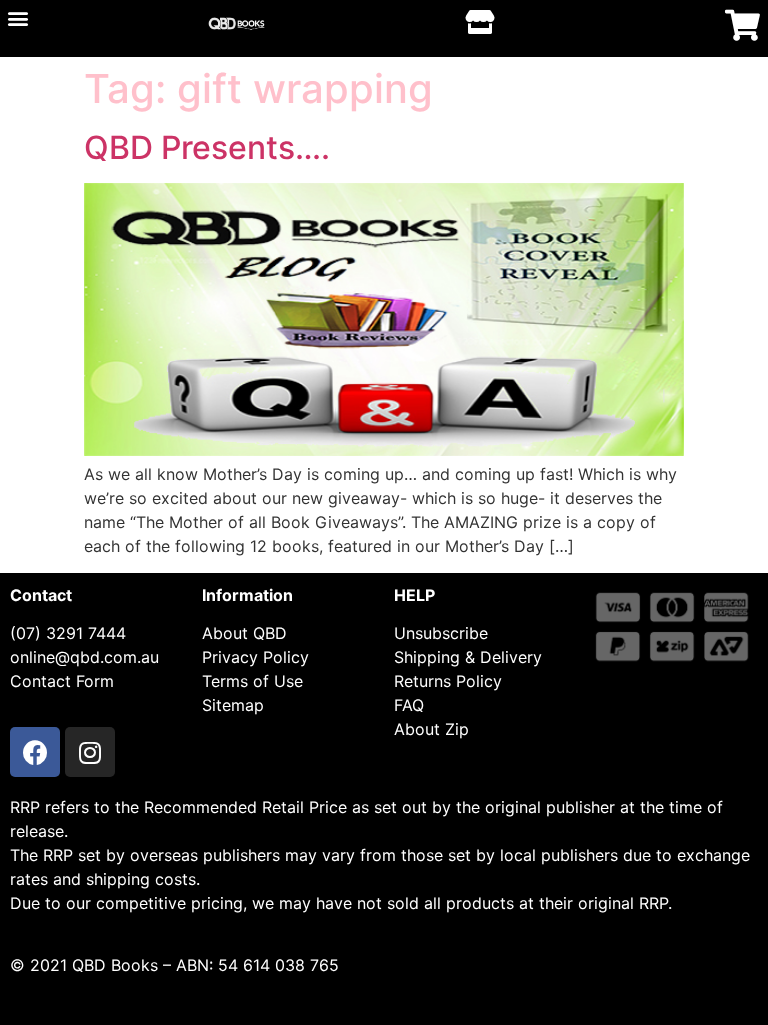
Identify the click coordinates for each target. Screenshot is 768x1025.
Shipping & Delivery (468, 657)
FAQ (409, 705)
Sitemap (233, 705)
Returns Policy (448, 681)
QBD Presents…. (207, 147)
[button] (17, 17)
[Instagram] (90, 752)
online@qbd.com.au (84, 657)
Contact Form (62, 681)
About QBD (244, 633)
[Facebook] (35, 752)
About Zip (431, 729)
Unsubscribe (441, 633)
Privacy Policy (255, 657)
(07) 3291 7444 (68, 633)
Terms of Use (252, 681)
